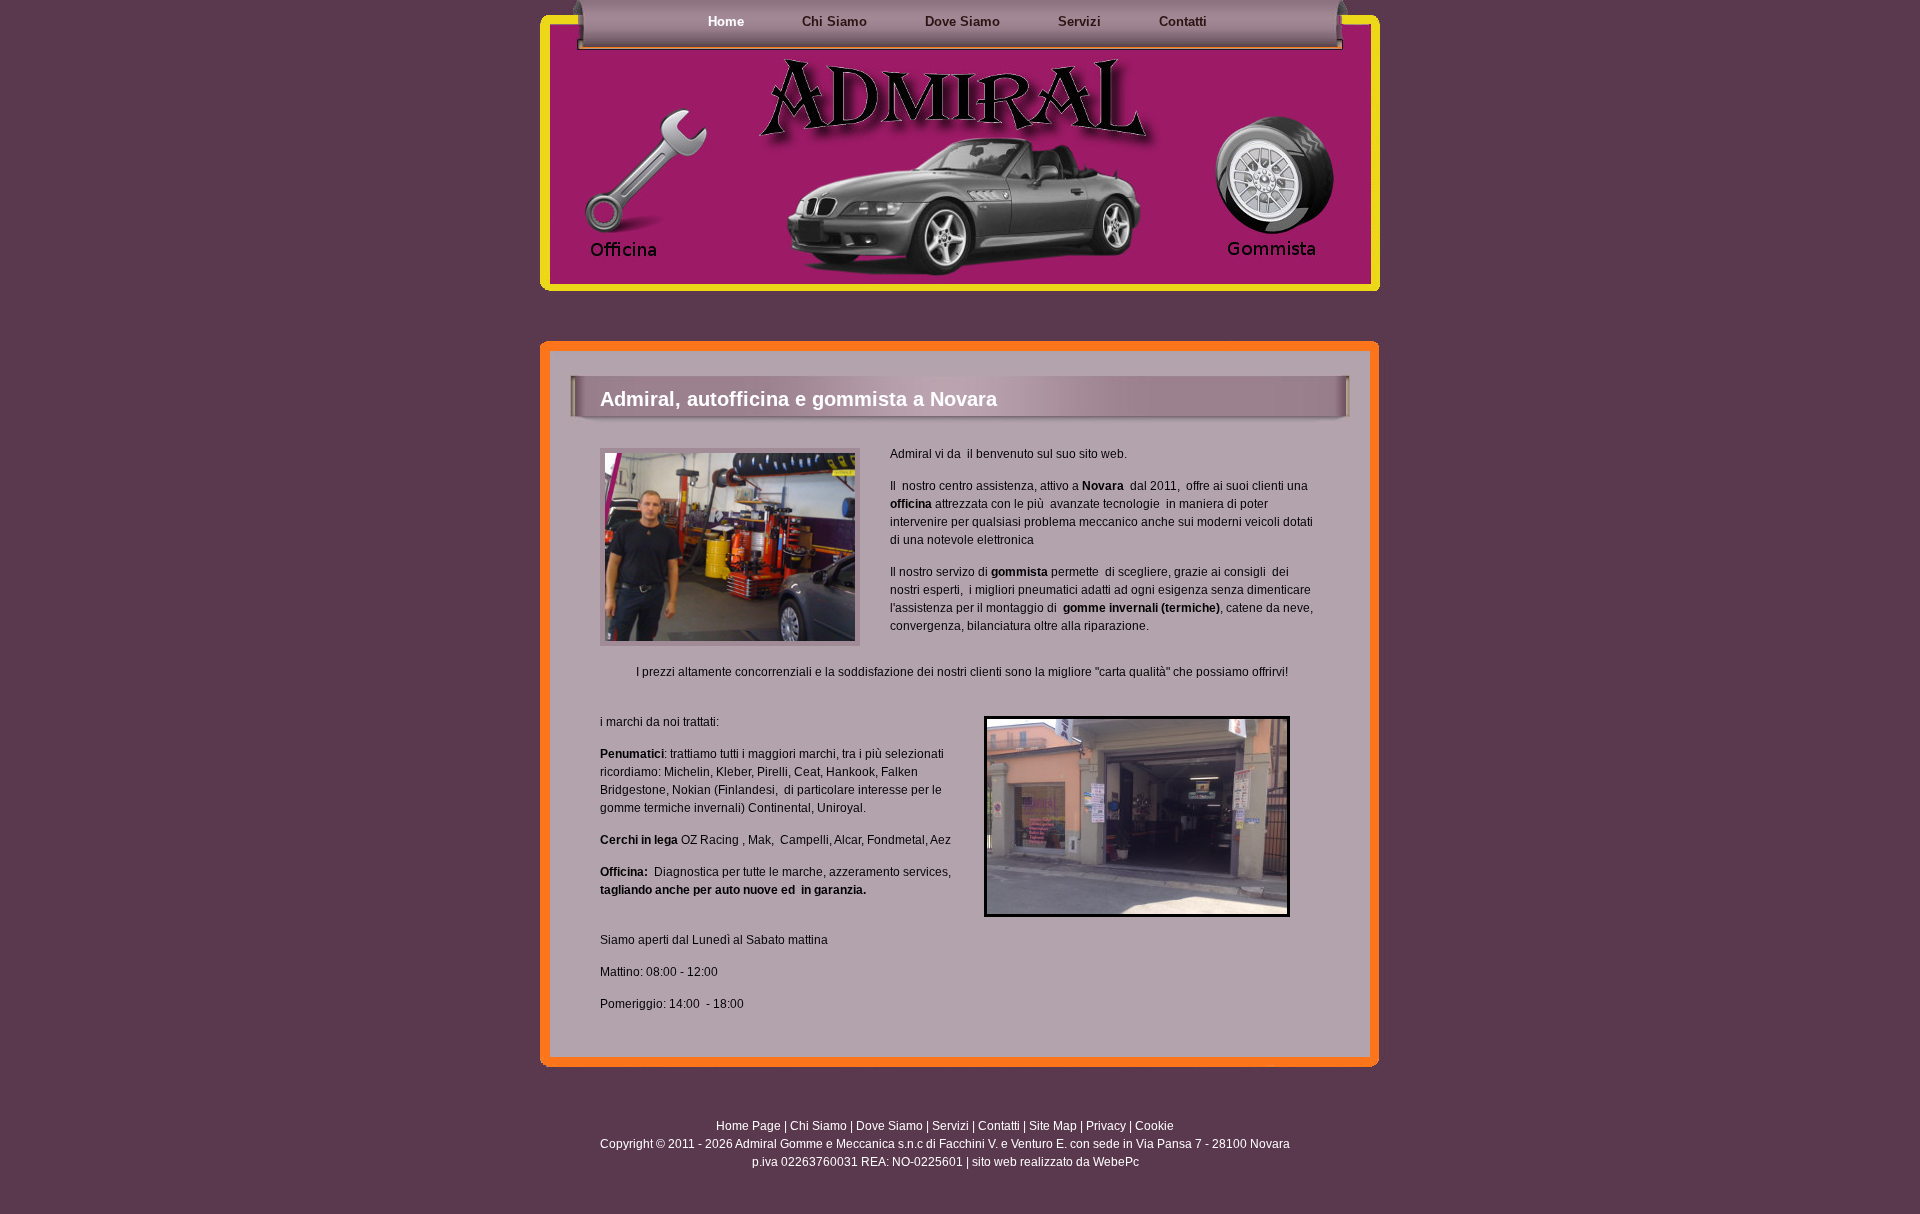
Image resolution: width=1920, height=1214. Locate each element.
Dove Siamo (962, 21)
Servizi (1079, 21)
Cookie (1154, 1126)
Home (726, 21)
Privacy (1106, 1126)
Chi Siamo (834, 21)
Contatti (1183, 21)
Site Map (1053, 1126)
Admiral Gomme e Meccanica (815, 1144)
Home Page (748, 1126)
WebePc (1116, 1162)
